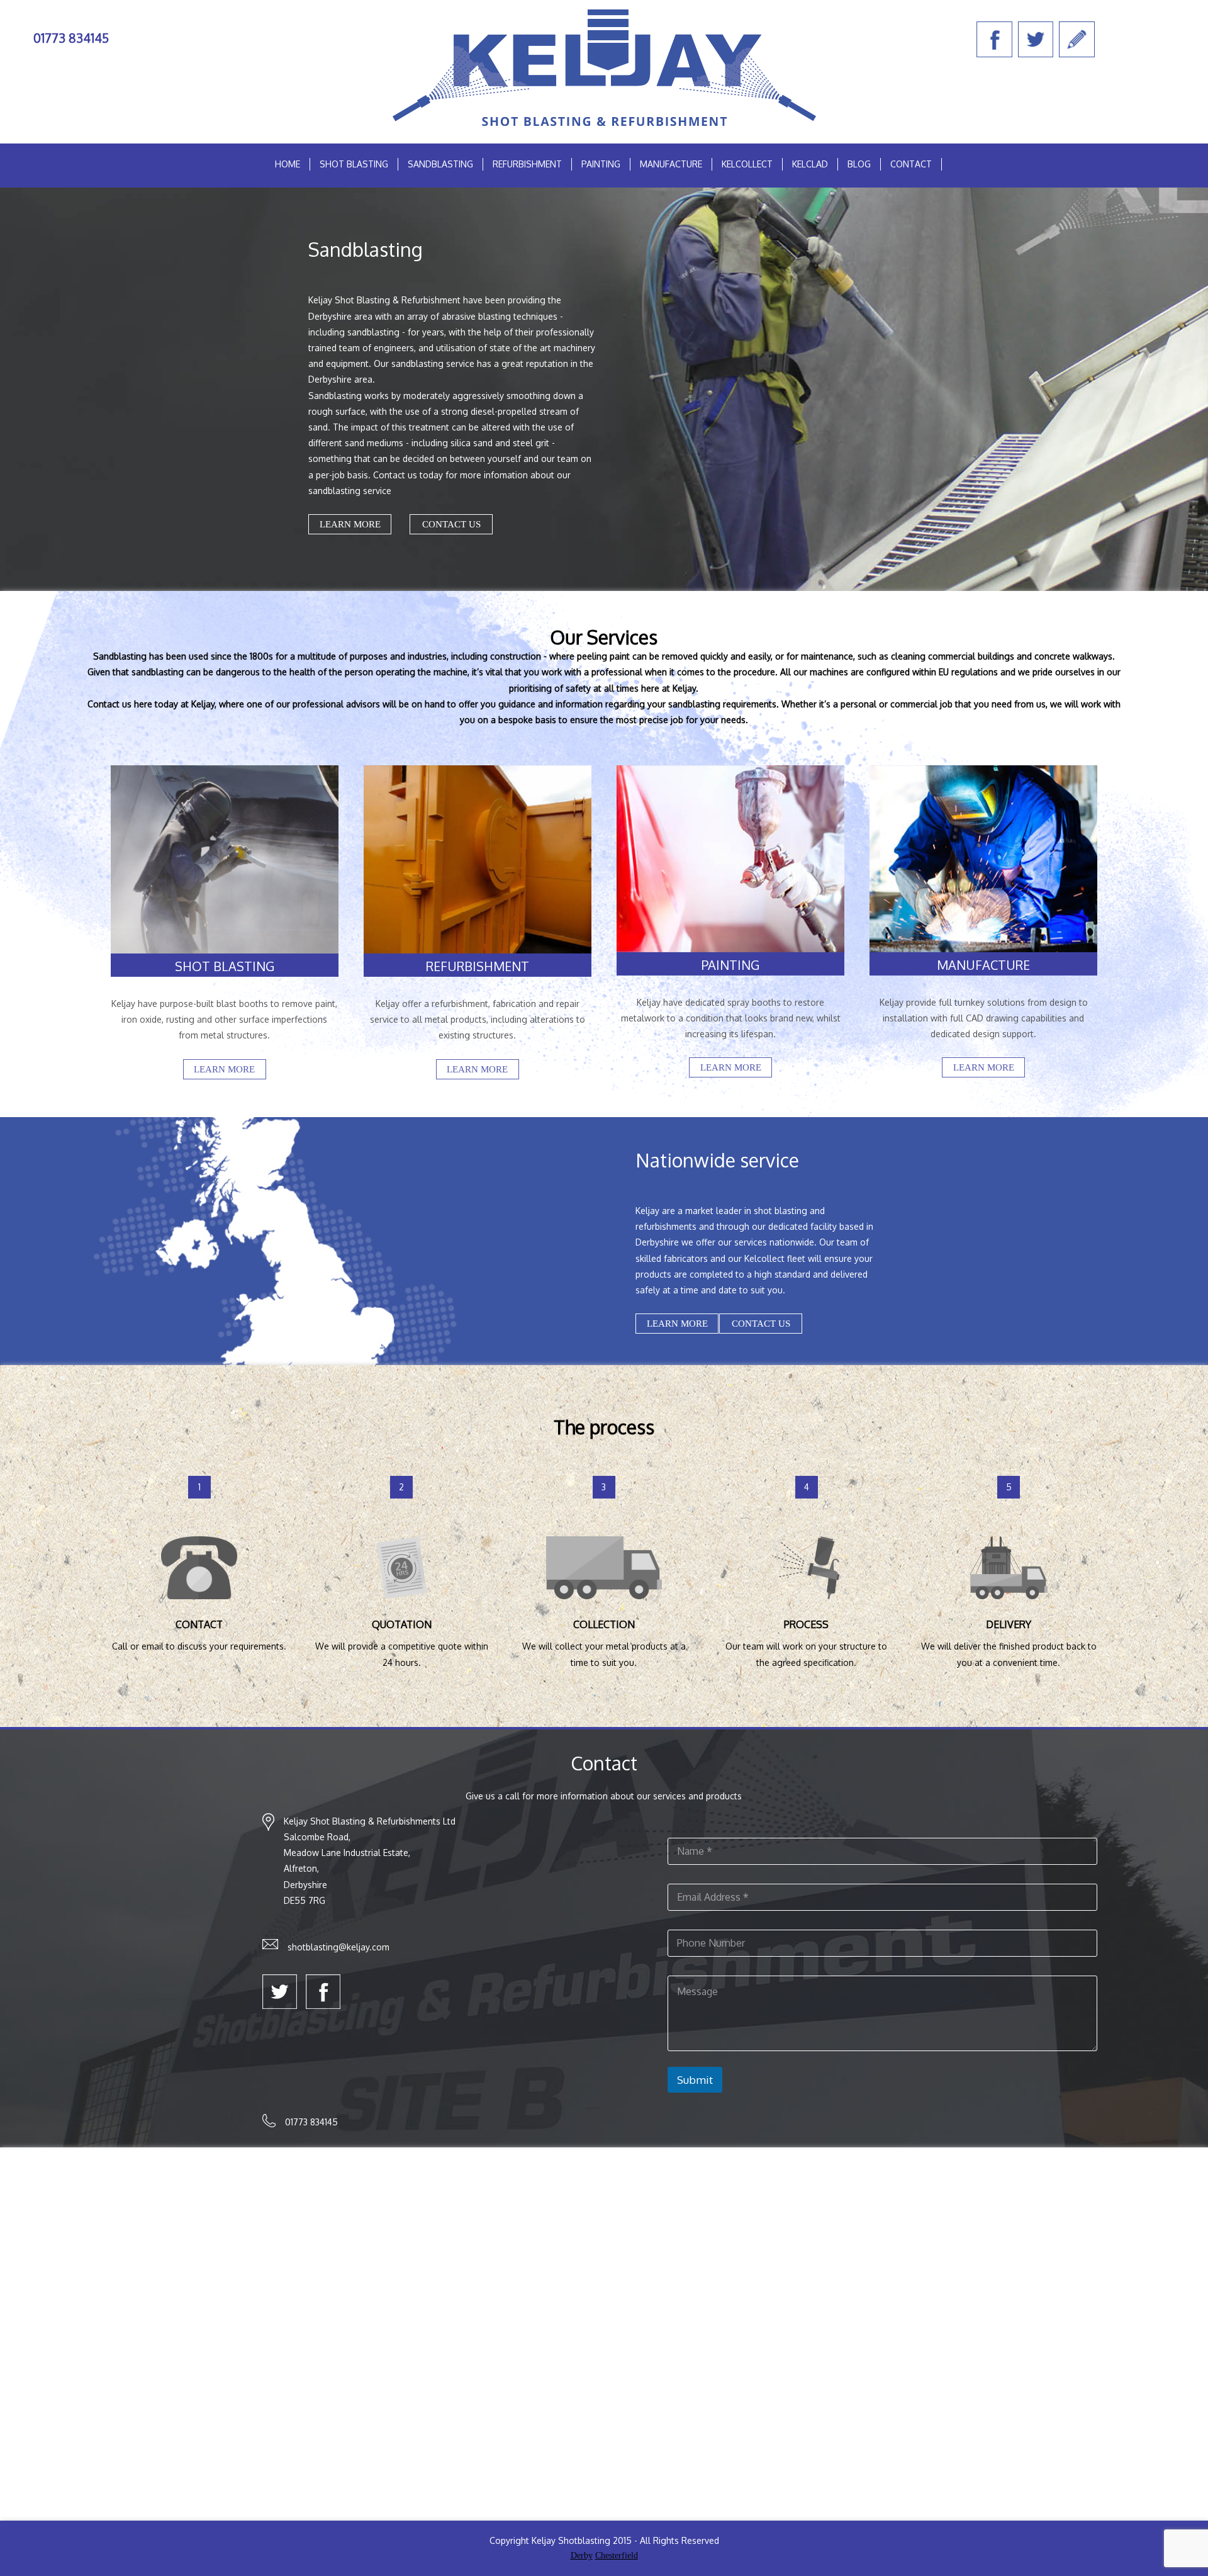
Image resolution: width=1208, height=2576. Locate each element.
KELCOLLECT (747, 164)
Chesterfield (617, 2556)
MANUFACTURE (671, 164)
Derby (582, 2556)
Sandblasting (440, 164)
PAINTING (601, 164)
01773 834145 (71, 38)
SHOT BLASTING (354, 164)
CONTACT (911, 164)
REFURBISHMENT (527, 164)
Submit (695, 2080)
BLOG (859, 164)
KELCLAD (810, 164)
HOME (288, 164)
